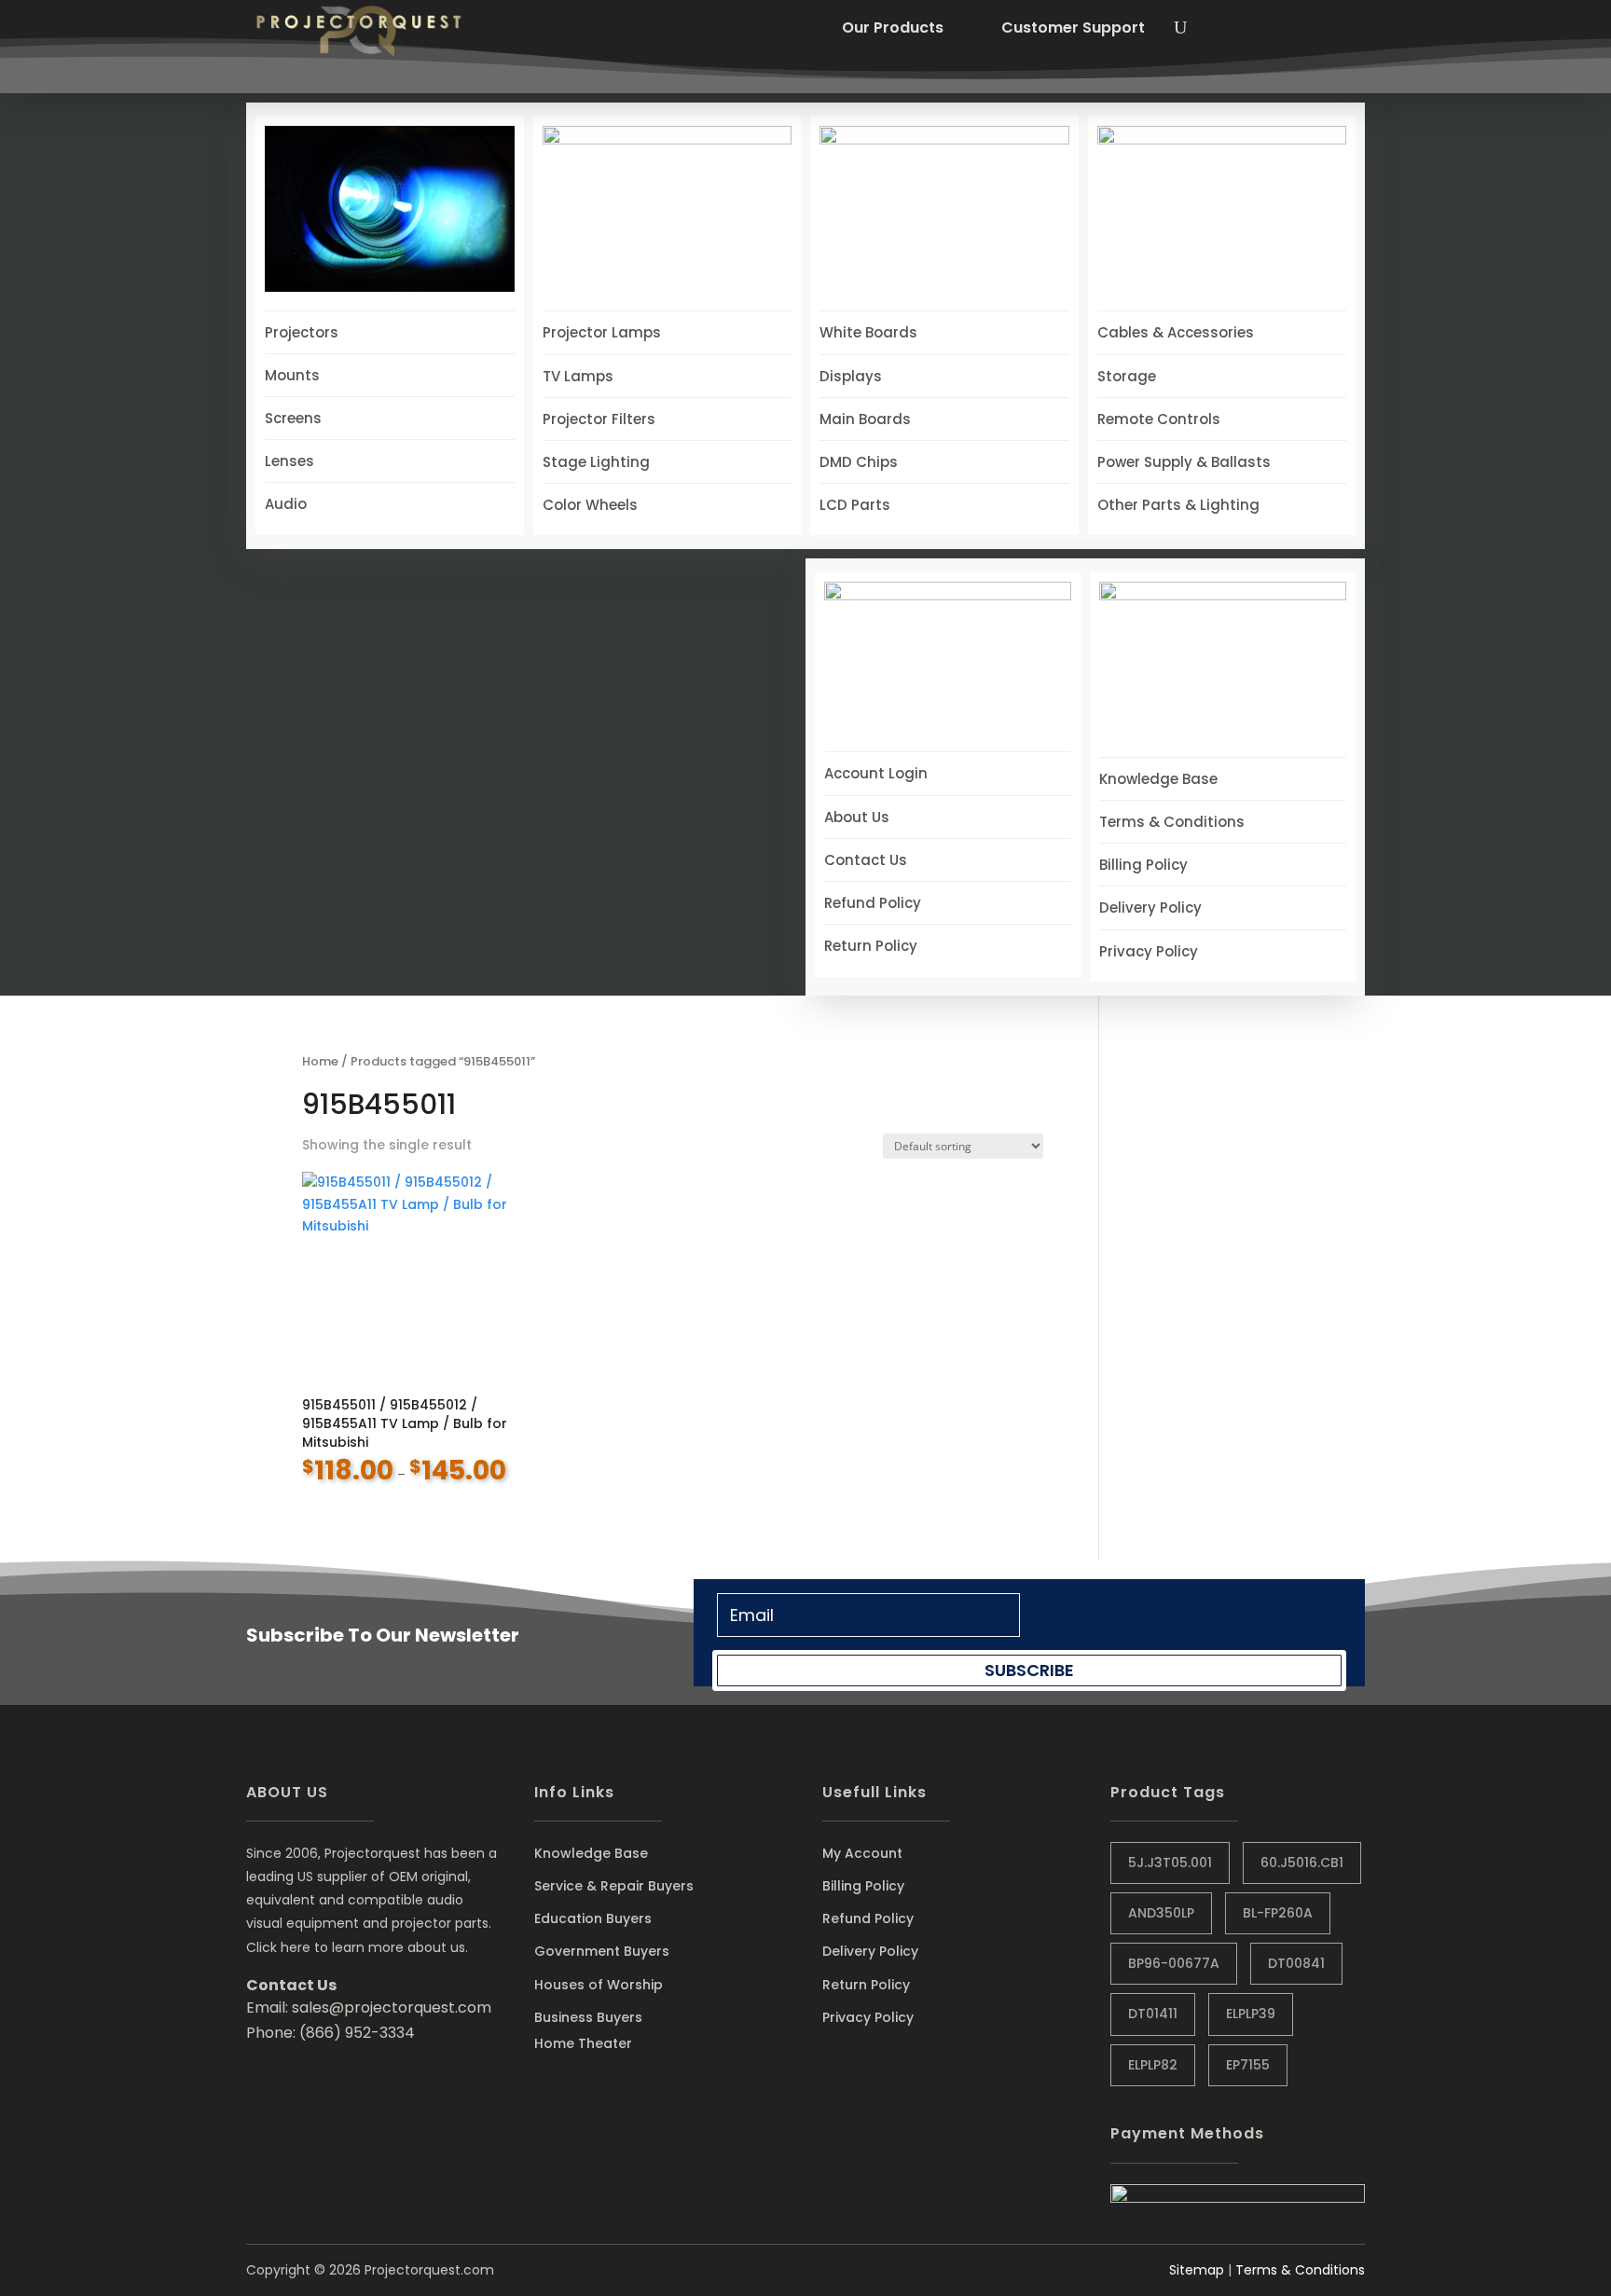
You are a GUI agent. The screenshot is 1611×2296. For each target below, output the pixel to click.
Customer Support (1073, 27)
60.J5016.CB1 (1302, 1863)
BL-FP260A (1278, 1913)
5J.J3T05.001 (1170, 1863)
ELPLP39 (1251, 2014)
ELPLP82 (1153, 2065)
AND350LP (1161, 1913)
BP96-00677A (1174, 1963)
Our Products (893, 27)
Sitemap (1197, 2270)
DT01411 (1153, 2014)
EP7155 (1248, 2065)
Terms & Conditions (1300, 2270)
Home (320, 1061)
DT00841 (1296, 1963)
